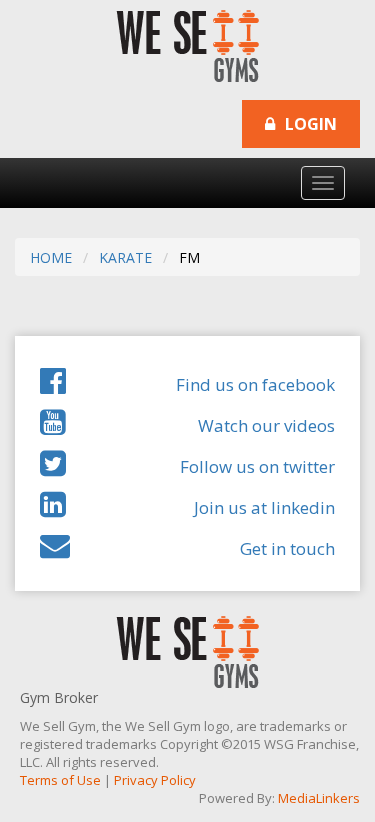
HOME (51, 257)
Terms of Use (60, 780)
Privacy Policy (155, 780)
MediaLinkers (319, 798)
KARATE (125, 257)
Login (309, 124)
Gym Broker (59, 697)
